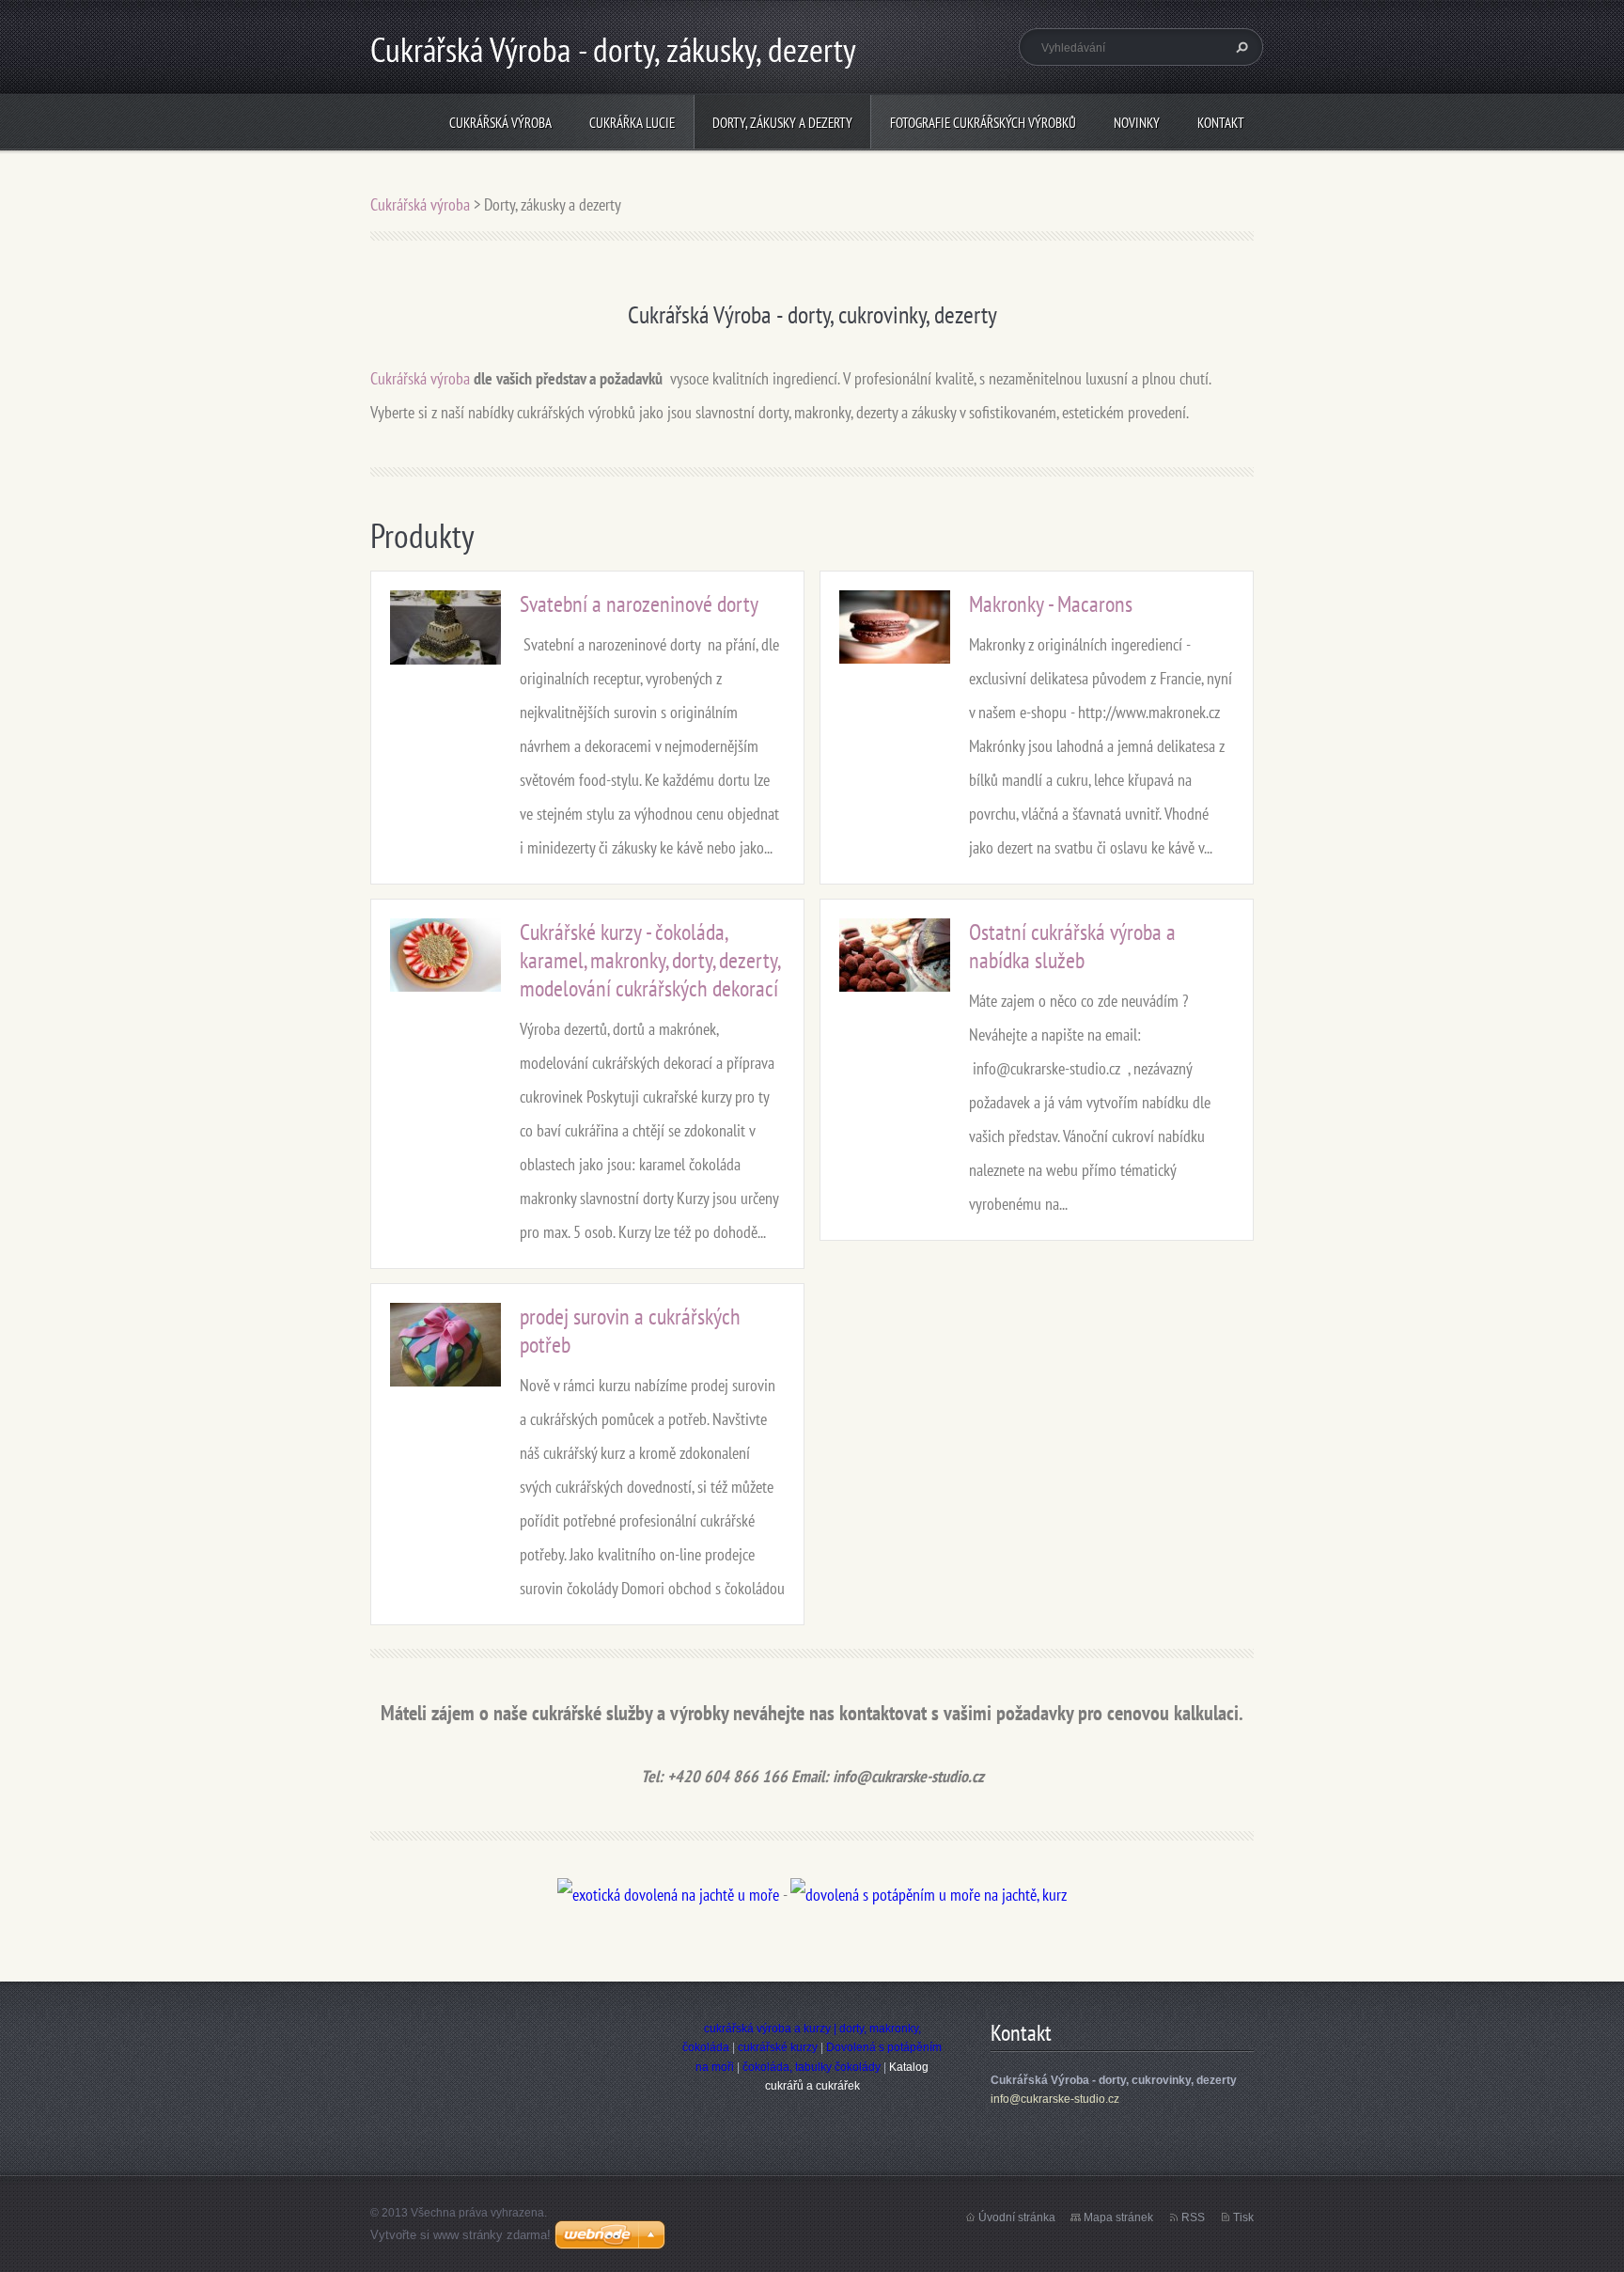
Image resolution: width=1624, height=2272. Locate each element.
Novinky (1137, 123)
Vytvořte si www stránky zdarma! (461, 2235)
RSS (1193, 2217)
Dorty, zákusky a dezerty (782, 123)
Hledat (1240, 47)
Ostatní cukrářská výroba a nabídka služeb (1072, 946)
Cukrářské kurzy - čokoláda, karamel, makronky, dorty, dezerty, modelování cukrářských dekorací (649, 960)
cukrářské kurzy (778, 2047)
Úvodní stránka (1017, 2217)
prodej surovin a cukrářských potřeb (630, 1331)
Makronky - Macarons (1051, 604)
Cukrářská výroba (500, 123)
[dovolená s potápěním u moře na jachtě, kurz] (929, 1895)
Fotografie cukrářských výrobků (983, 123)
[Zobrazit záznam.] (445, 626)
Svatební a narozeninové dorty (639, 604)
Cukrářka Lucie (632, 123)
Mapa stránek (1118, 2217)
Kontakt (1221, 123)
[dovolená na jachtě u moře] (668, 1895)
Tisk (1243, 2217)
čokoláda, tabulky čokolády (812, 2067)
